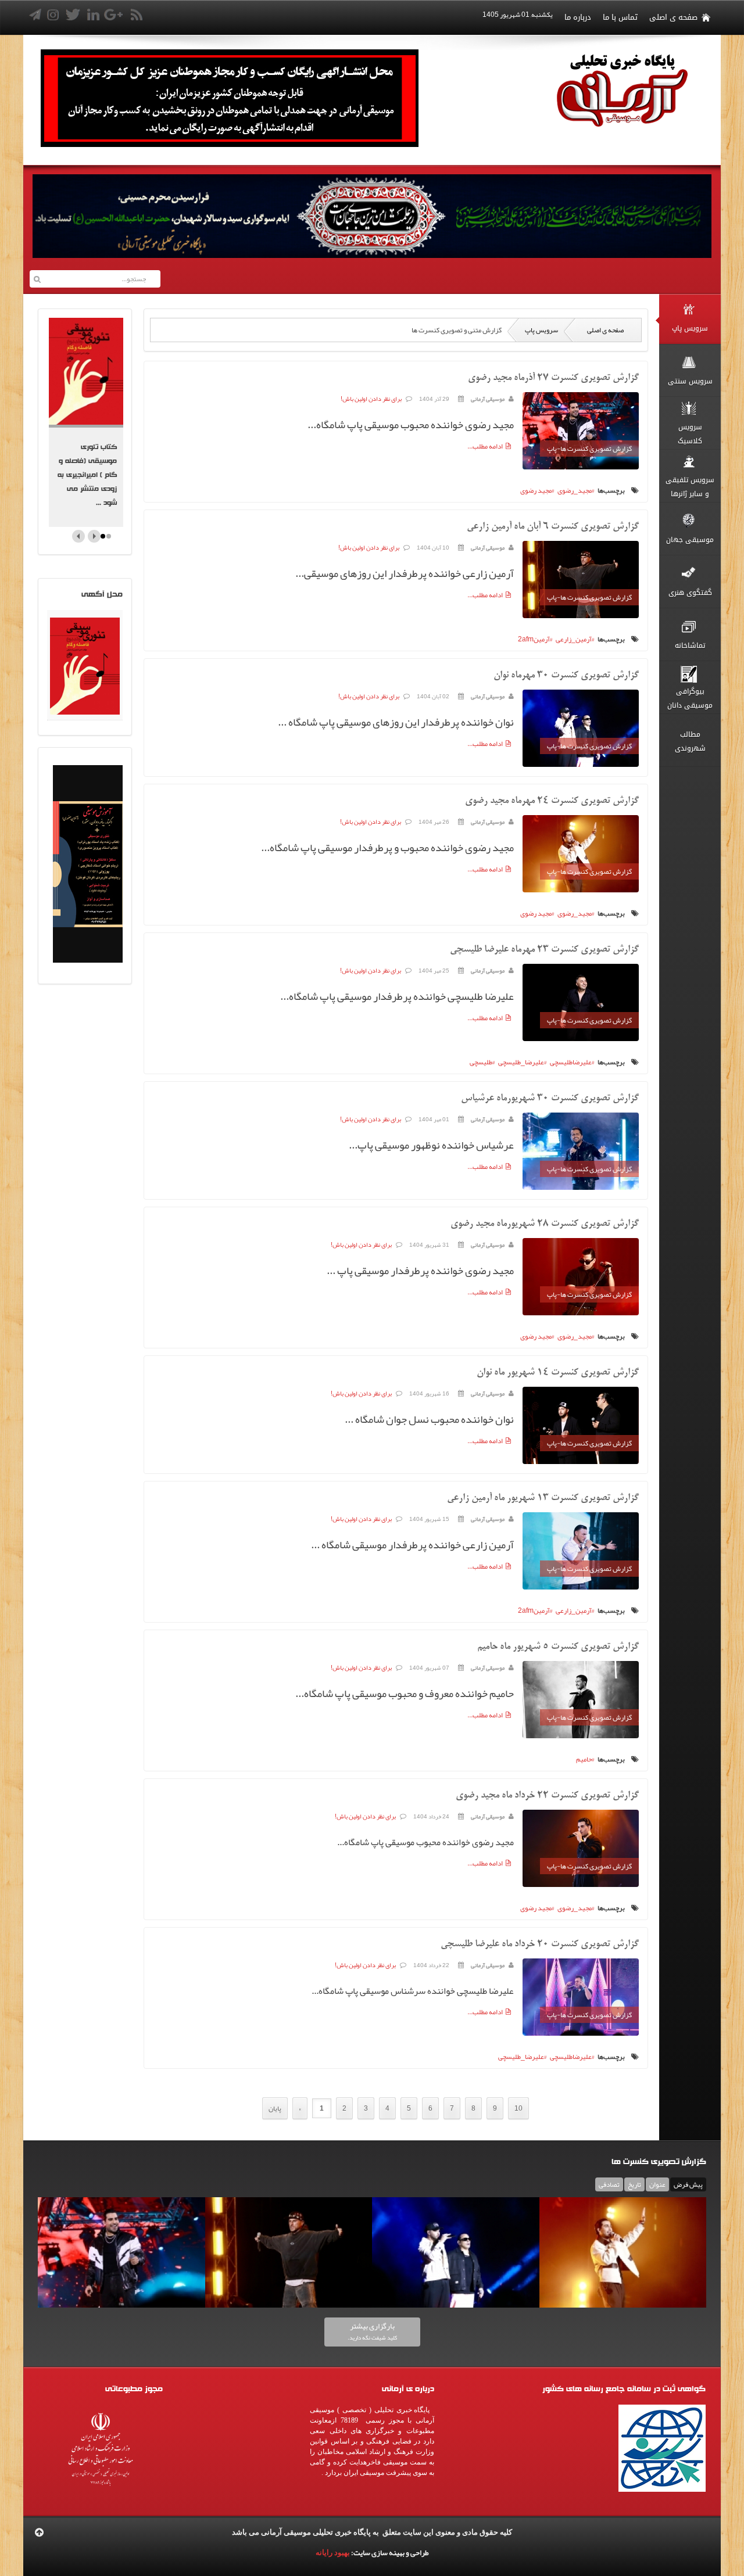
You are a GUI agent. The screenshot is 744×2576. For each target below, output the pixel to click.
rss (244, 17)
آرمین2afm (534, 639)
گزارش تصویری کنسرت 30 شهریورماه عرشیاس (550, 1099)
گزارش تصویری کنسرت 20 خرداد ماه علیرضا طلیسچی (540, 1944)
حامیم (584, 1759)
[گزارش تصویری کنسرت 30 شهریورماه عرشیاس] (581, 1153)
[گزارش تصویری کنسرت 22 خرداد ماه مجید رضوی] (581, 1850)
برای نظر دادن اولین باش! (372, 399)
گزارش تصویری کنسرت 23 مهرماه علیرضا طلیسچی (544, 950)
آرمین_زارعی (574, 639)
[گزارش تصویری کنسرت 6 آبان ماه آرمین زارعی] (581, 582)
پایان (275, 2108)
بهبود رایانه (333, 2552)
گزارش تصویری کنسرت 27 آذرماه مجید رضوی (553, 378)
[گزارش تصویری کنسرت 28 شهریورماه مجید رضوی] (581, 1279)
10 (518, 2108)
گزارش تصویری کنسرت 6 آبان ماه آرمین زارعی (553, 527)
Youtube (223, 17)
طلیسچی (481, 1062)
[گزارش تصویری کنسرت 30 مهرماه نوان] (581, 730)
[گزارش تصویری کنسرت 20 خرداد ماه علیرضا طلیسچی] (581, 1999)
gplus (202, 17)
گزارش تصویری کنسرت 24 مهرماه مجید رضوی (552, 801)
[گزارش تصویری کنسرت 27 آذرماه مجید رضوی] (581, 433)
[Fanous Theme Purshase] (230, 145)
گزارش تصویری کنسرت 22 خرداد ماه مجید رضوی (547, 1796)
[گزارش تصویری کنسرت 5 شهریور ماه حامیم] (581, 1702)
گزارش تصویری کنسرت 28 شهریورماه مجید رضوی (545, 1224)
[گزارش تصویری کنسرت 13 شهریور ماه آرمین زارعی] (581, 1553)
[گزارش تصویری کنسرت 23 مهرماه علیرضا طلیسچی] (581, 1004)
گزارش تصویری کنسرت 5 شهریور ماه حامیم (558, 1647)
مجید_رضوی (575, 490)
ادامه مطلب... (485, 446)
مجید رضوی (536, 490)
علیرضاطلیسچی (571, 1062)
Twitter (181, 17)
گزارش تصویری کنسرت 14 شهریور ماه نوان (558, 1373)
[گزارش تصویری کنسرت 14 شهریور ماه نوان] (581, 1427)
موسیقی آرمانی (488, 399)
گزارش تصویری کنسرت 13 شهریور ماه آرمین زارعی (543, 1498)
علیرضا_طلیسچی (521, 1062)
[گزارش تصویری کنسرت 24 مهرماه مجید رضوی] (581, 856)
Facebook (160, 17)
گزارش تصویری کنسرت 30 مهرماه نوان (566, 676)
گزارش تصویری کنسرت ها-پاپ (589, 449)
